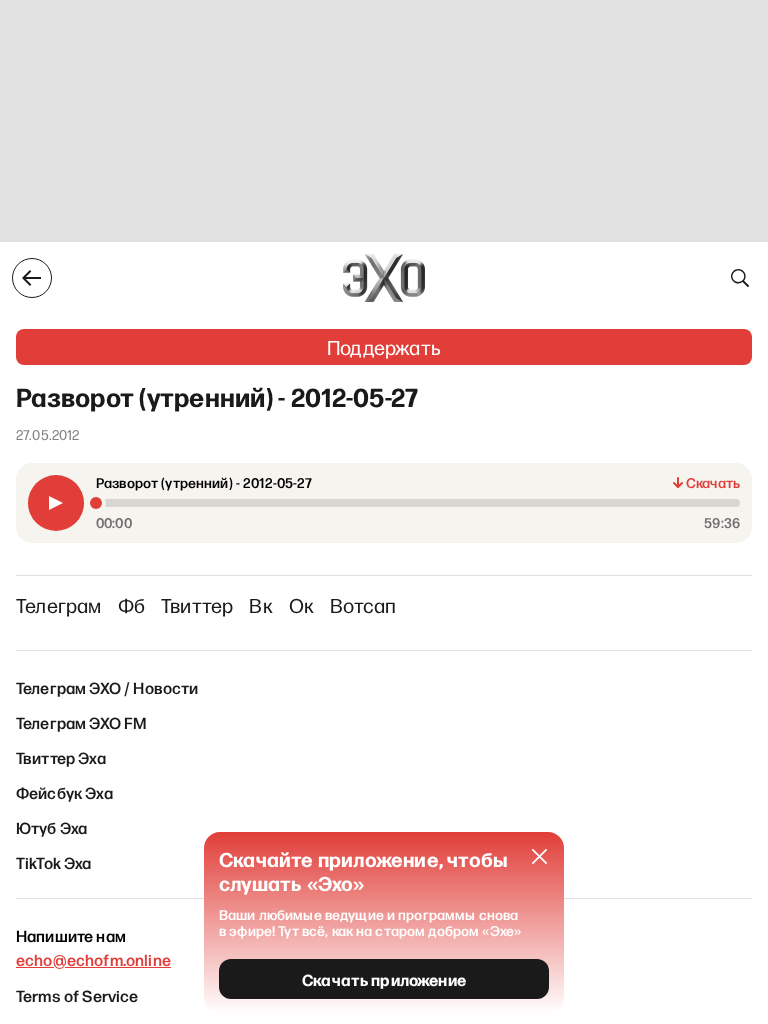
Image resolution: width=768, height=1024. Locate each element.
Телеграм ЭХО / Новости (107, 687)
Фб (131, 605)
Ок (301, 605)
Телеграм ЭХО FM (81, 722)
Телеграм (59, 605)
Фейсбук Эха (64, 792)
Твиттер (197, 605)
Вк (260, 605)
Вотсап (363, 605)
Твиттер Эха (61, 757)
